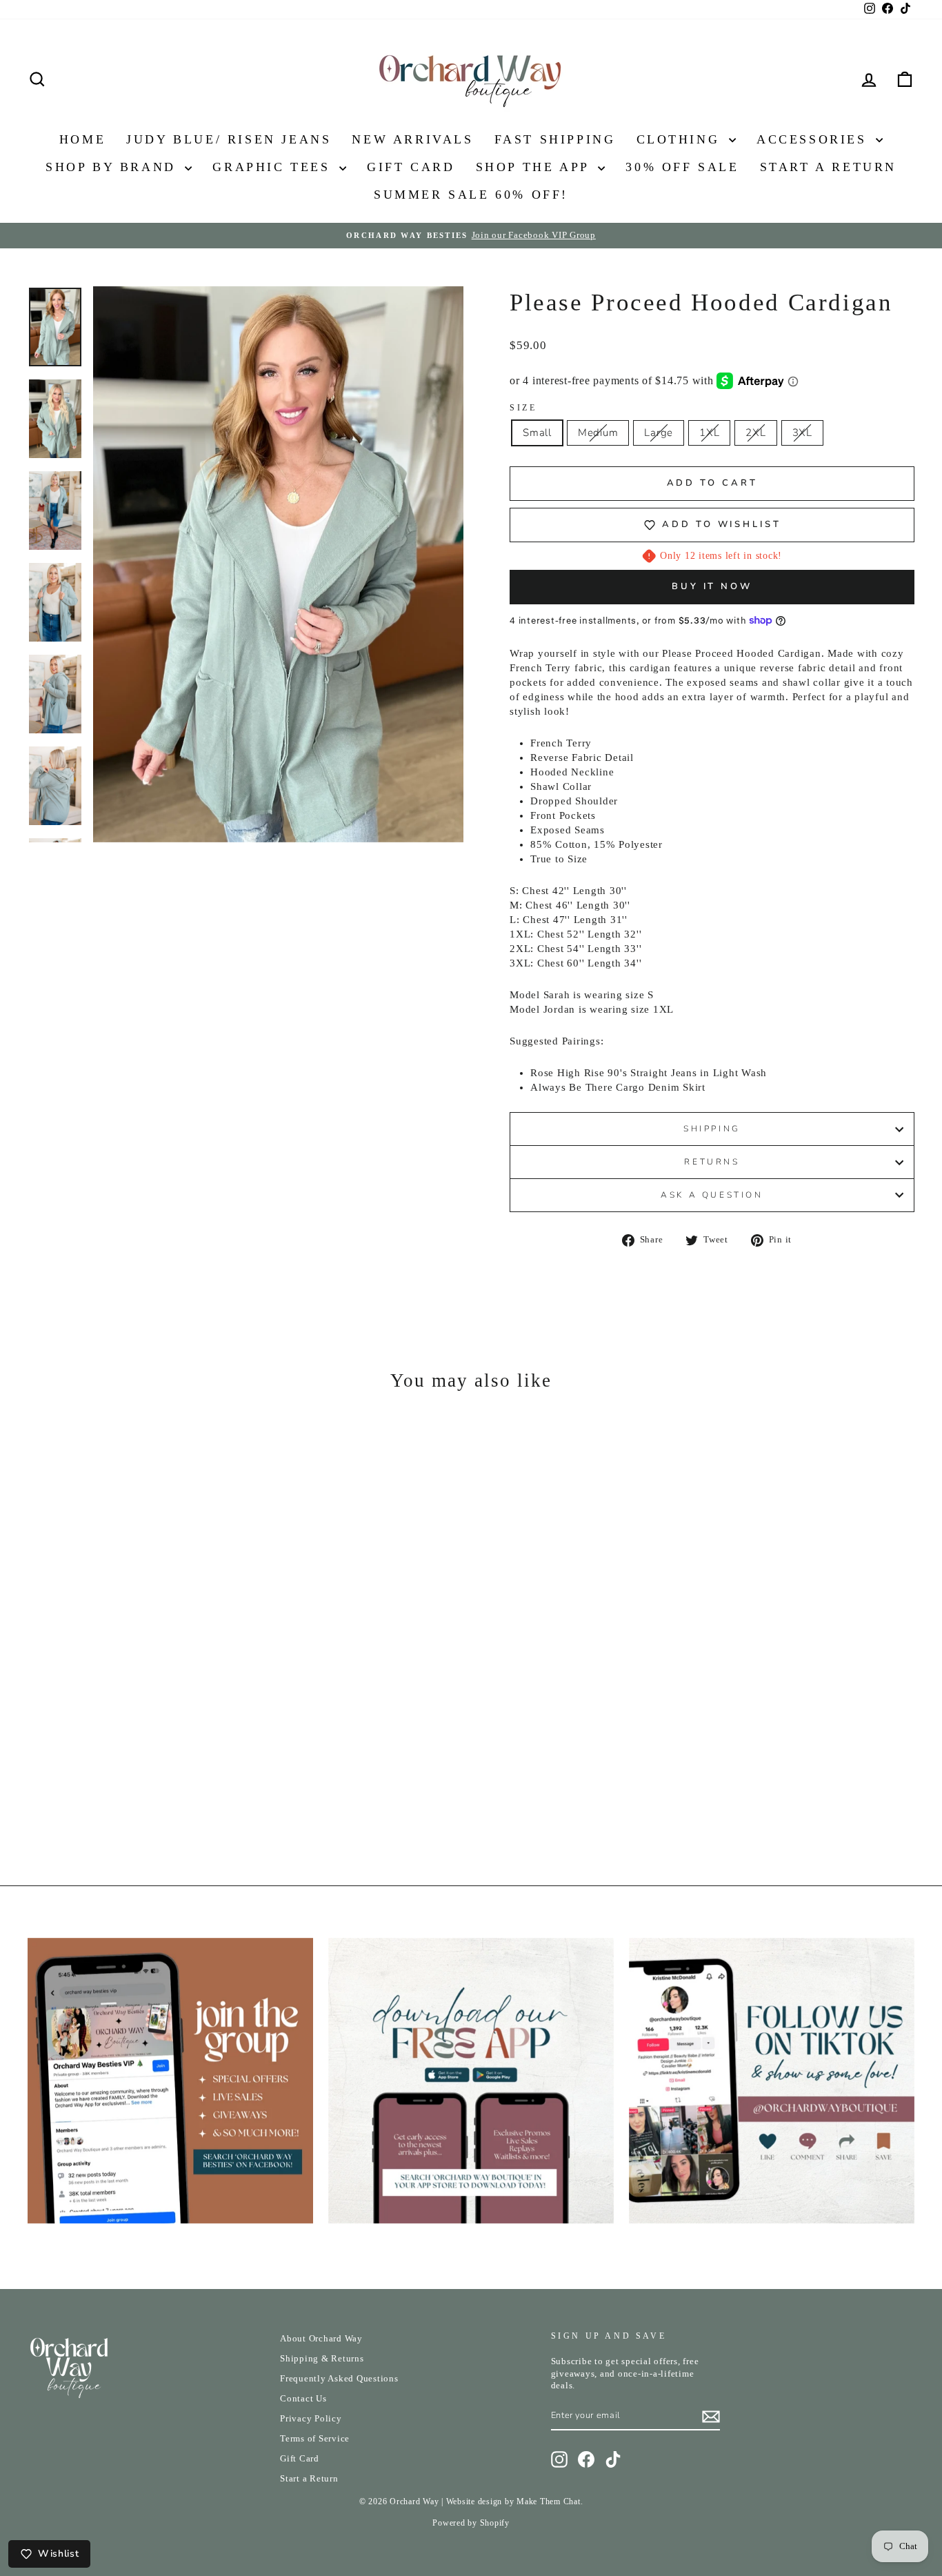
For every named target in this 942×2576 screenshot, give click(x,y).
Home (82, 139)
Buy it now (712, 586)
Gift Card (411, 167)
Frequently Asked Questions (339, 2379)
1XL (709, 433)
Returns (712, 1162)
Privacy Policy (311, 2419)
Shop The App (535, 167)
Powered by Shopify (471, 2523)
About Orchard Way (321, 2339)
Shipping (712, 1129)
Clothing (681, 139)
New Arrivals (412, 139)
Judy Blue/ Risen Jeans (229, 139)
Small (537, 433)
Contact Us (303, 2399)
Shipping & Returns (322, 2359)
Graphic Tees (274, 167)
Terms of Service (315, 2439)
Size (523, 408)
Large (659, 433)
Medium (598, 433)
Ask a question (712, 1195)
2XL (755, 433)
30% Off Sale (682, 167)
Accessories (814, 139)
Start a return (828, 167)
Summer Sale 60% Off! (471, 195)
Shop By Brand (113, 167)
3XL (802, 433)
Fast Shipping (555, 139)
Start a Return (309, 2479)
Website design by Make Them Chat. (515, 2501)
